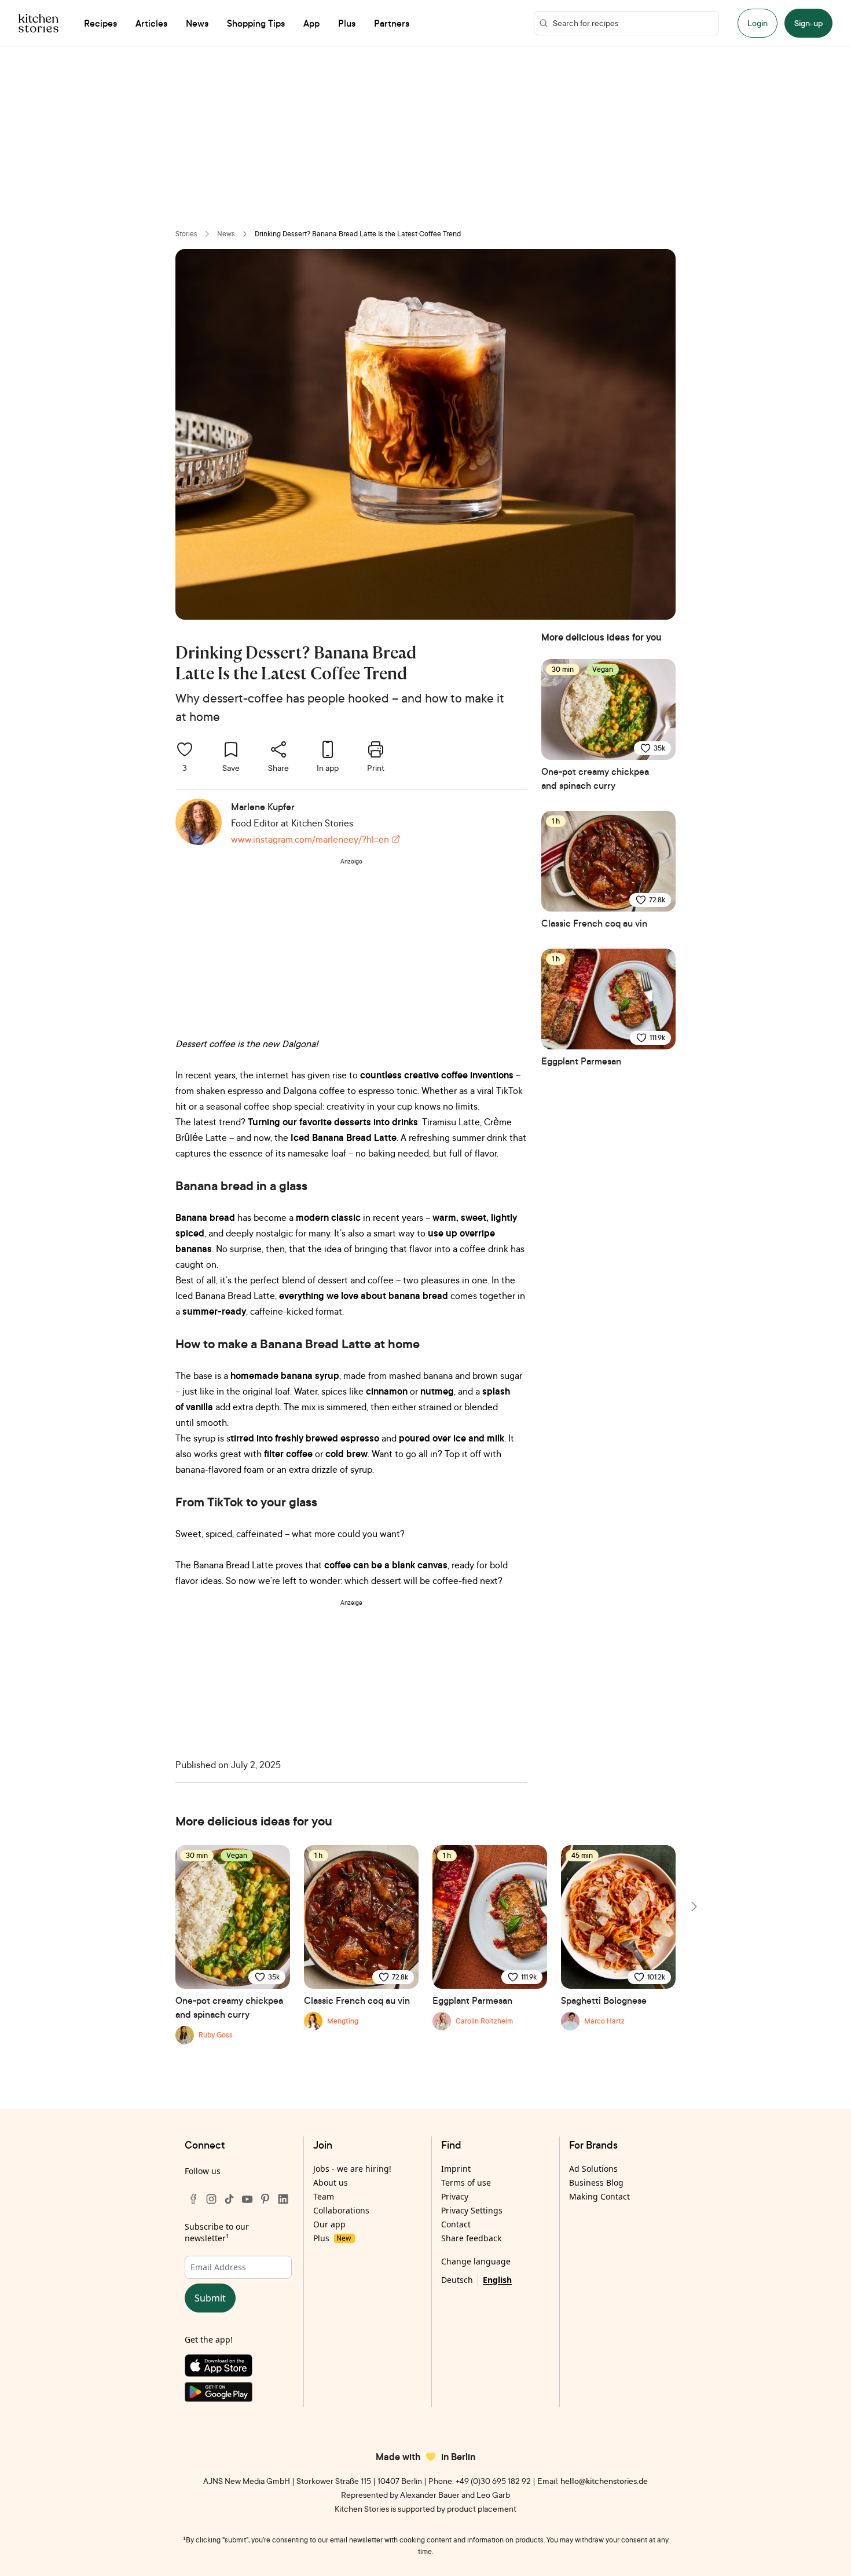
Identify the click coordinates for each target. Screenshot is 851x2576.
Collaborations (341, 2210)
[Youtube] (247, 2199)
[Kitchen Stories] (38, 23)
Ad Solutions (593, 2169)
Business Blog (596, 2182)
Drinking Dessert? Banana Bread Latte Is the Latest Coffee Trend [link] (358, 234)
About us (331, 2182)
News (226, 234)
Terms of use (466, 2182)
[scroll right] (693, 1907)
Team (324, 2196)
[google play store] (238, 2394)
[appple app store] (238, 2368)
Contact (456, 2224)
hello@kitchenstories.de (604, 2481)
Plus (332, 2238)
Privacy (455, 2196)
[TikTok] (229, 2199)
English (497, 2280)
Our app (329, 2224)
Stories (186, 234)
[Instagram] (211, 2199)
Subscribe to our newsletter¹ (217, 2232)
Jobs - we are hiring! (352, 2169)
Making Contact (599, 2196)
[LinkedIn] (283, 2199)
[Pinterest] (265, 2199)
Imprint (456, 2169)
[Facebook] (193, 2199)
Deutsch (457, 2280)
